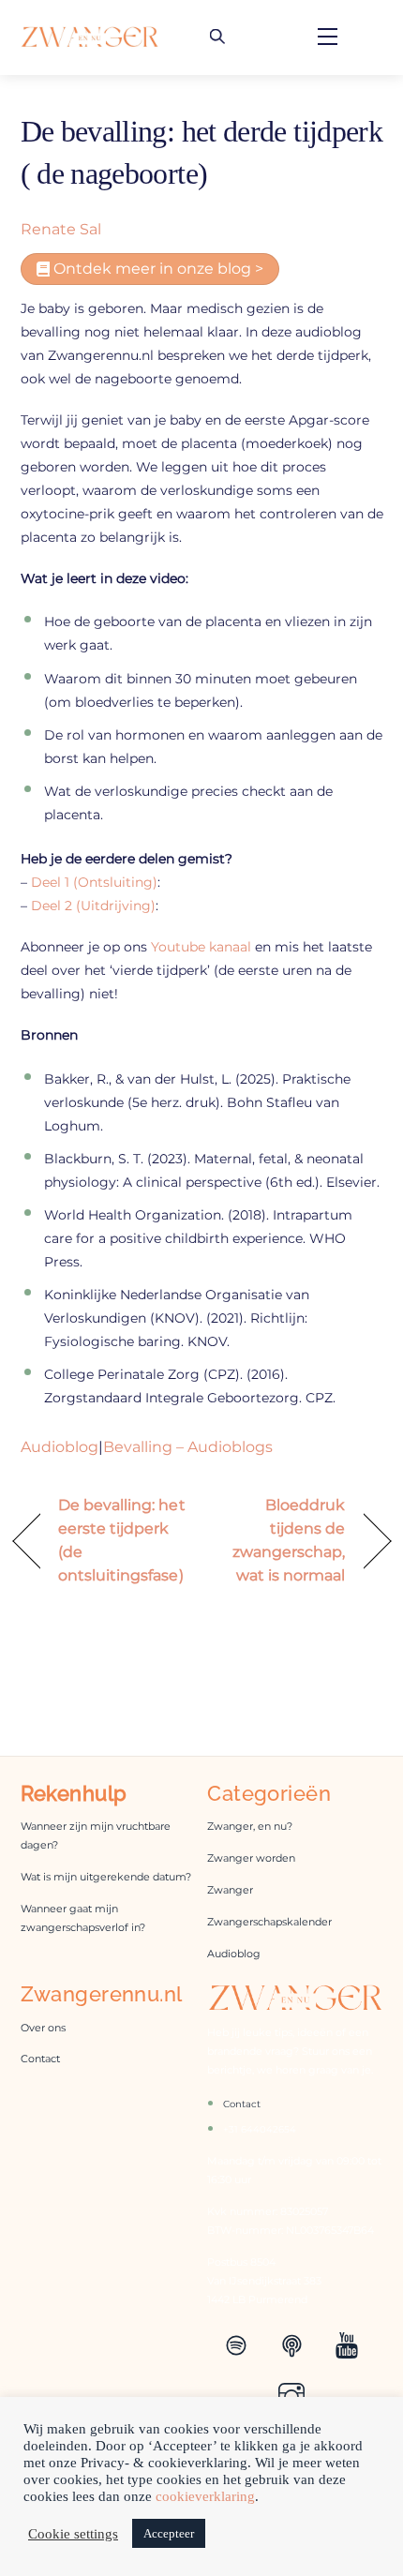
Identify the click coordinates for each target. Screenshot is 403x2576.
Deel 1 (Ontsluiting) (94, 882)
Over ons (43, 2028)
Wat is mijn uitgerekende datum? (106, 1877)
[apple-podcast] (295, 2344)
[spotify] (239, 2344)
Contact (40, 2059)
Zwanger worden (251, 1858)
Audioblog (60, 1447)
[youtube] (350, 2344)
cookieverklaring (205, 2496)
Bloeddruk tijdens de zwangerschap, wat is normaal (279, 1540)
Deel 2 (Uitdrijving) (93, 906)
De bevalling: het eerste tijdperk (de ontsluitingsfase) (122, 1540)
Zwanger (230, 1890)
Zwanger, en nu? (250, 1827)
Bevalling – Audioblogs (188, 1447)
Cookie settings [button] (73, 2534)
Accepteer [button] (169, 2533)
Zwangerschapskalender (269, 1922)
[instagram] (295, 2395)
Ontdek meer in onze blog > (157, 269)
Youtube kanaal (203, 947)
